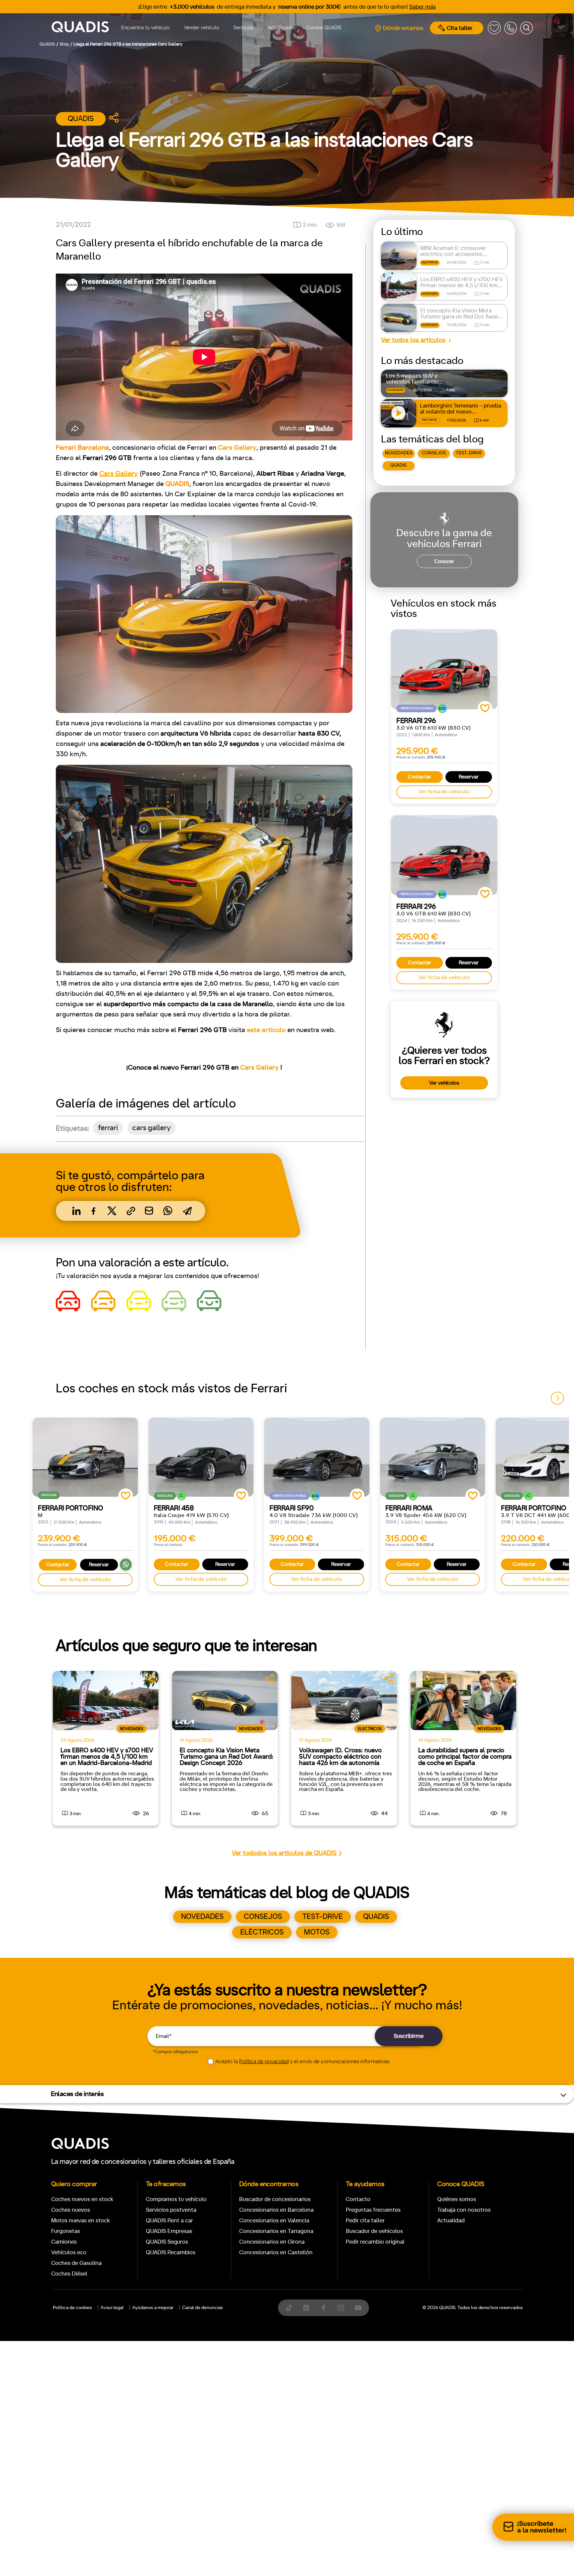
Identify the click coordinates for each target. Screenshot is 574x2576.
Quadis (81, 119)
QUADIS (398, 465)
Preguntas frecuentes (373, 2210)
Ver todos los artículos (413, 340)
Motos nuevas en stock (81, 2221)
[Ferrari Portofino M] (85, 1457)
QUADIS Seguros (167, 2242)
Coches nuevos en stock (82, 2199)
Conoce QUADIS (324, 28)
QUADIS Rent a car (169, 2221)
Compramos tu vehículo (176, 2199)
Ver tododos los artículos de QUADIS (284, 1853)
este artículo (266, 1030)
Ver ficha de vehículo (444, 792)
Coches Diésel (69, 2274)
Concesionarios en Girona (272, 2242)
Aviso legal (112, 2308)
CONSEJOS (434, 453)
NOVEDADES (399, 453)
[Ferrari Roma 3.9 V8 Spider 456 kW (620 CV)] (433, 1457)
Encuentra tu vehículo (145, 28)
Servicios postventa (171, 2210)
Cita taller (460, 28)
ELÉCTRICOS (262, 1932)
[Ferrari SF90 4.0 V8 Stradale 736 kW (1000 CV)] (317, 1457)
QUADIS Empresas (169, 2231)
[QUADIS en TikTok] (289, 2308)
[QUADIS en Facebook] (324, 2308)
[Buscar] (526, 28)
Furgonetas (66, 2231)
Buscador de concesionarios (275, 2199)
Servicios (243, 28)
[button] (557, 1398)
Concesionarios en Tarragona (276, 2231)
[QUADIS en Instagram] (341, 2308)
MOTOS (317, 1932)
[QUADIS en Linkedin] (306, 2308)
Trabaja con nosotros (464, 2210)
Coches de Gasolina (76, 2263)
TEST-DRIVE (469, 453)
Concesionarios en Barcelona (276, 2210)
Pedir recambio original (375, 2242)
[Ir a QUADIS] (80, 28)
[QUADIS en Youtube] (358, 2308)
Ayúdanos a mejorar (153, 2308)
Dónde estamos (403, 28)
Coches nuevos (71, 2210)
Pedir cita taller (365, 2221)
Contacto (358, 2199)
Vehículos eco (69, 2252)
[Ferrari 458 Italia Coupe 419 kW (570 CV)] (201, 1457)
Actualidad (280, 28)
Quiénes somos (457, 2199)
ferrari (108, 1128)
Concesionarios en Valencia (274, 2221)
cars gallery (151, 1128)
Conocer (444, 562)
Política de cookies (72, 2308)
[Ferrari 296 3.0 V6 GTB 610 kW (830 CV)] (444, 669)
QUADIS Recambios (171, 2252)
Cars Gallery (259, 1068)
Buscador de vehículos (374, 2231)
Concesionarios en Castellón (276, 2252)
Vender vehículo (201, 28)
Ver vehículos (444, 1083)
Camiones (64, 2242)
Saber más (423, 7)
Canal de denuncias (202, 2308)
